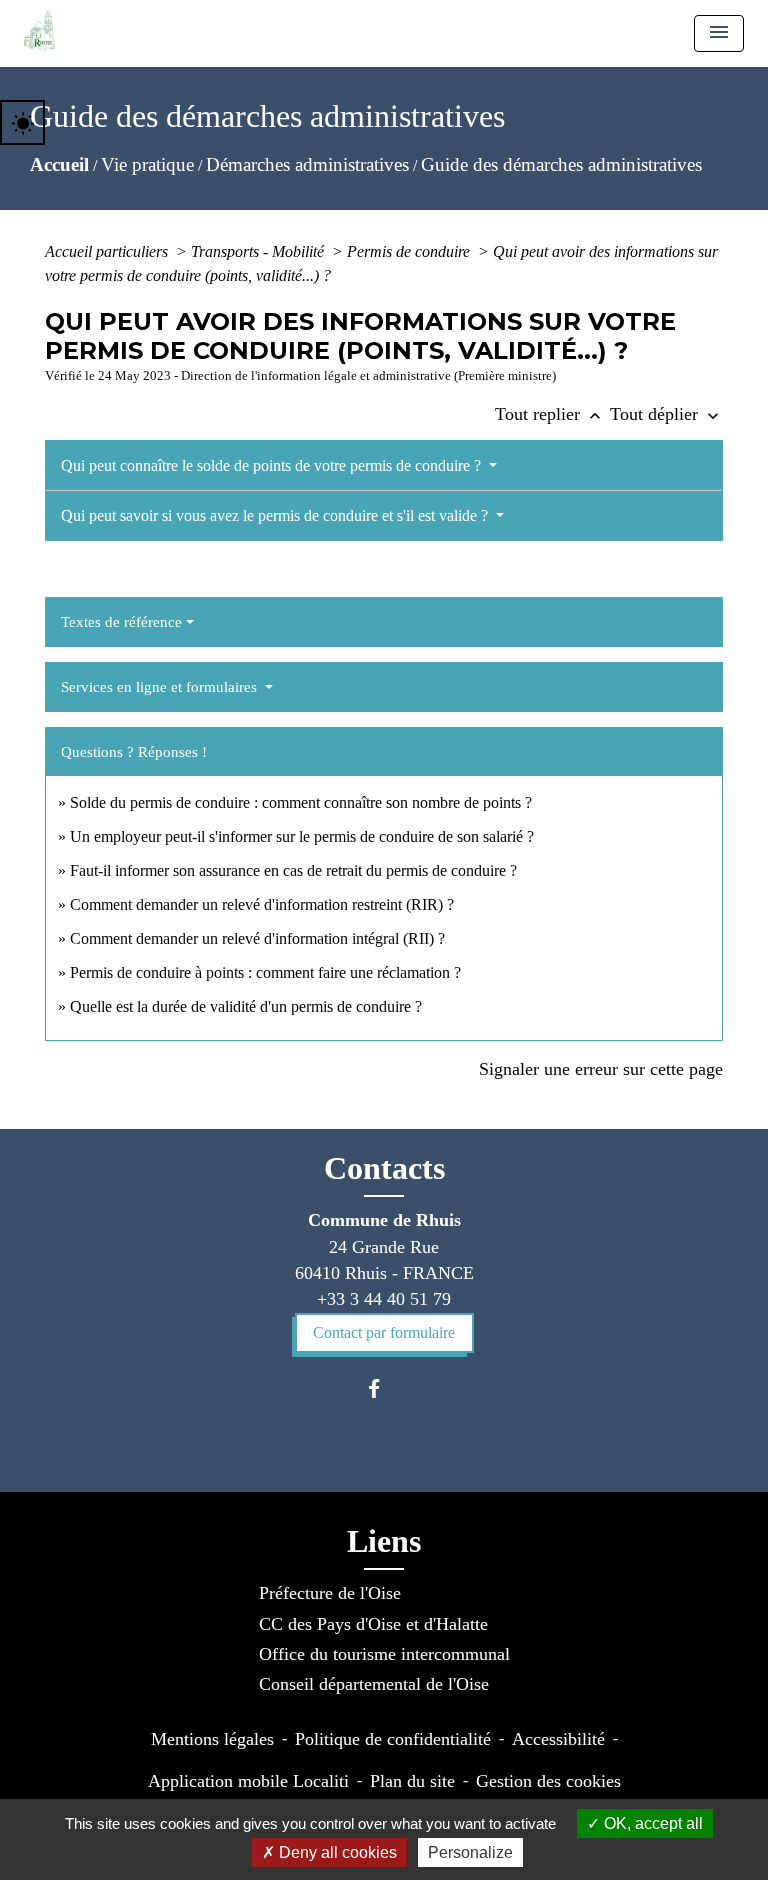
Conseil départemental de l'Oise (374, 1684)
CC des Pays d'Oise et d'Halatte (373, 1624)
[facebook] (383, 1388)
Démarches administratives (307, 164)
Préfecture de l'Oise (330, 1593)
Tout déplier (666, 414)
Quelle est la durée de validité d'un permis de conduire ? (246, 1006)
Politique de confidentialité (393, 1739)
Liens (384, 1541)
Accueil (59, 164)
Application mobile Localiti (248, 1781)
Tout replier (550, 414)
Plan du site (412, 1781)
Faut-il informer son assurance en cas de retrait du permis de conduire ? (293, 870)
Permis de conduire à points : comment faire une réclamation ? (265, 972)
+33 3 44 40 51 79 (384, 1299)
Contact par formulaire (384, 1332)
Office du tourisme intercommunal (384, 1654)
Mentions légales (212, 1739)
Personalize (470, 1852)
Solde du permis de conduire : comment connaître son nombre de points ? (301, 802)
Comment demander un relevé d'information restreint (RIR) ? (262, 904)
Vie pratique (147, 164)
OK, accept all (651, 1823)
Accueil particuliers (108, 251)
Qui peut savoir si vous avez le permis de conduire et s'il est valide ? (276, 515)
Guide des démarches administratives (561, 164)
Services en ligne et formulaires (161, 687)
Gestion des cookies (548, 1781)
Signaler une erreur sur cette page (601, 1069)
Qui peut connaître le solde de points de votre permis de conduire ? (273, 465)
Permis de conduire (410, 251)
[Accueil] (39, 30)
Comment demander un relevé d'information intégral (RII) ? (257, 938)
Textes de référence (121, 622)
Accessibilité (558, 1739)
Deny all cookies (336, 1852)
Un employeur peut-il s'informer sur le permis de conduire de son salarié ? (302, 836)
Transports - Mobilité (259, 251)
